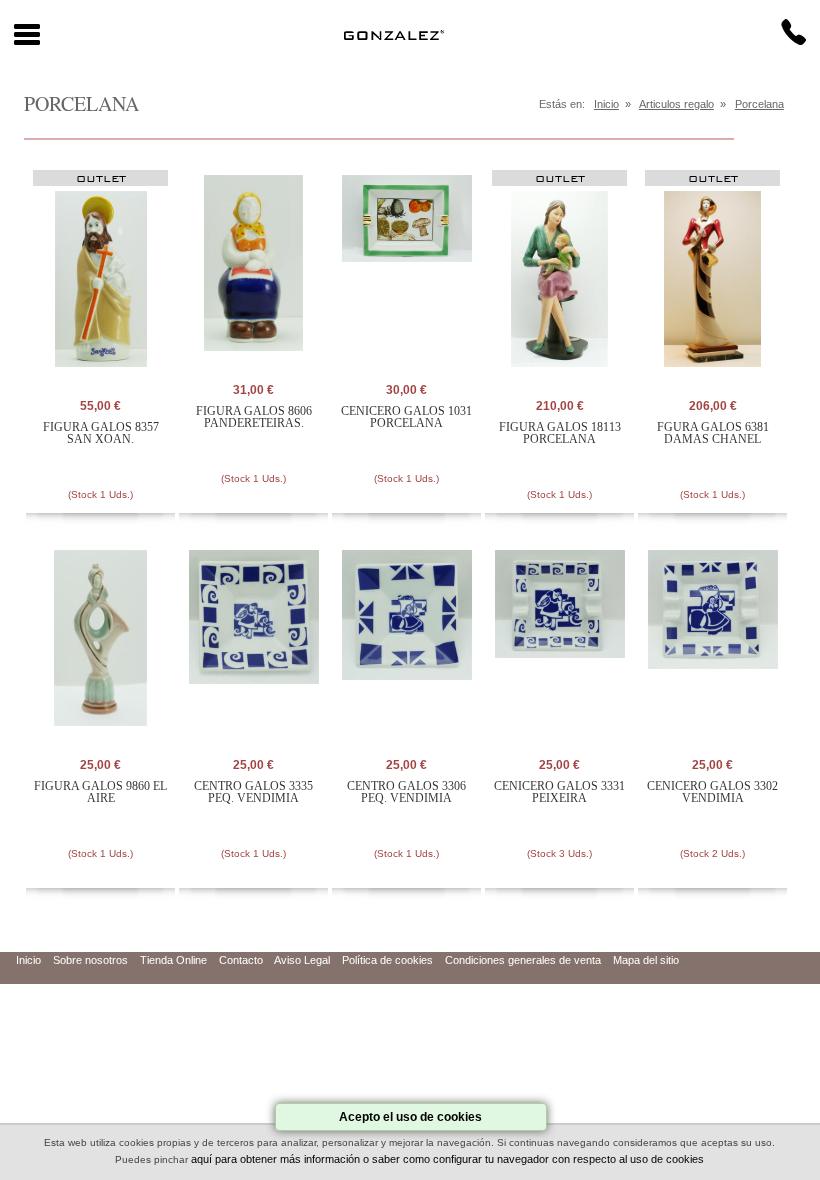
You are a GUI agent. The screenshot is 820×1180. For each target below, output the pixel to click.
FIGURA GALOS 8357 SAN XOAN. (101, 433)
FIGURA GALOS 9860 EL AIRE (100, 792)
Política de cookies (387, 960)
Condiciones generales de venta (523, 960)
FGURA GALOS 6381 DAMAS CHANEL (713, 433)
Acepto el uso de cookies (410, 1117)
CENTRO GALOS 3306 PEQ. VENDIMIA (406, 792)
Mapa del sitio (646, 960)
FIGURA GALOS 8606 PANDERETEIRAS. (254, 417)
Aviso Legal (302, 960)
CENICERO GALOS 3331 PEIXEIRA (559, 792)
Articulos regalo (676, 104)
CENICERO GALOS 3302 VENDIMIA (712, 792)
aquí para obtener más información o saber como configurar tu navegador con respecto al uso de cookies (447, 1159)
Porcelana (759, 104)
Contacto (241, 960)
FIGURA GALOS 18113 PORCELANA (560, 433)
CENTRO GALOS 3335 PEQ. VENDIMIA (253, 792)
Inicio (606, 104)
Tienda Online (173, 960)
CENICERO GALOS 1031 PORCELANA (406, 417)
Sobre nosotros (90, 960)
